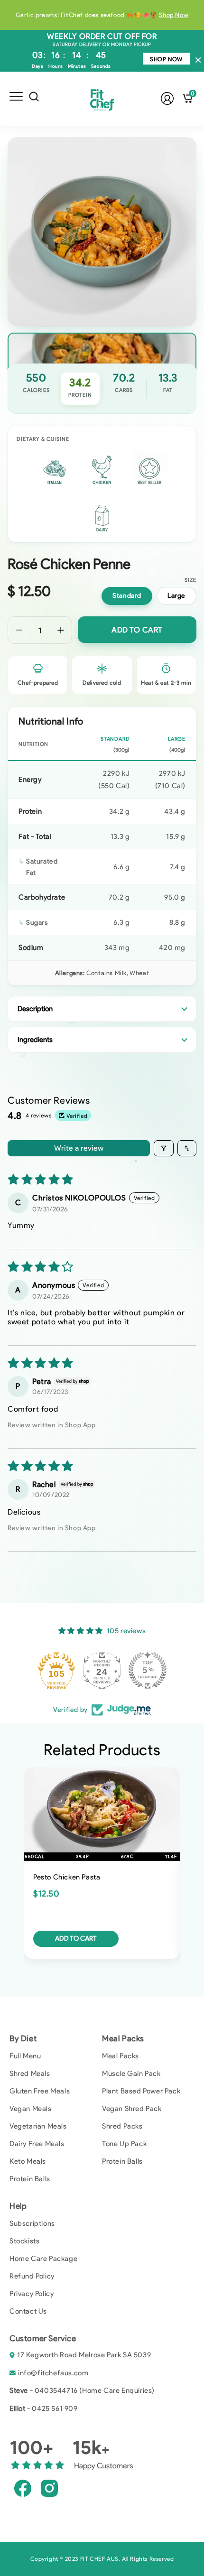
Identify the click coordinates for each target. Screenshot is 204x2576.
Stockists (24, 2241)
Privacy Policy (32, 2294)
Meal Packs (121, 2056)
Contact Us (28, 2311)
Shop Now (166, 59)
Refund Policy (32, 2276)
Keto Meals (28, 2161)
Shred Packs (122, 2126)
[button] (16, 98)
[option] (102, 15)
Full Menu (25, 2056)
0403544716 (56, 2390)
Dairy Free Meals (37, 2144)
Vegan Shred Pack (132, 2109)
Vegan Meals (31, 2109)
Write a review (79, 1148)
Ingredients (35, 1040)
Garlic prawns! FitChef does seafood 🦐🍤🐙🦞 (102, 15)
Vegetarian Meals (38, 2126)
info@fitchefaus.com (53, 2373)
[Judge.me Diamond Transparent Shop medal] (56, 1670)
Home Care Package (43, 2259)
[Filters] (164, 1148)
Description (35, 1009)
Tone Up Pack (124, 2144)
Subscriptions (32, 2223)
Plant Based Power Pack (141, 2091)
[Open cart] (188, 98)
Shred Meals (30, 2074)
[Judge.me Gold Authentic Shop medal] (102, 1670)
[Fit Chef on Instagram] (49, 2488)
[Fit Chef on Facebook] (23, 2488)
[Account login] (167, 98)
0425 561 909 (55, 2409)
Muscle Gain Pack (131, 2074)
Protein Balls (30, 2179)
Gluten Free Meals (40, 2091)
